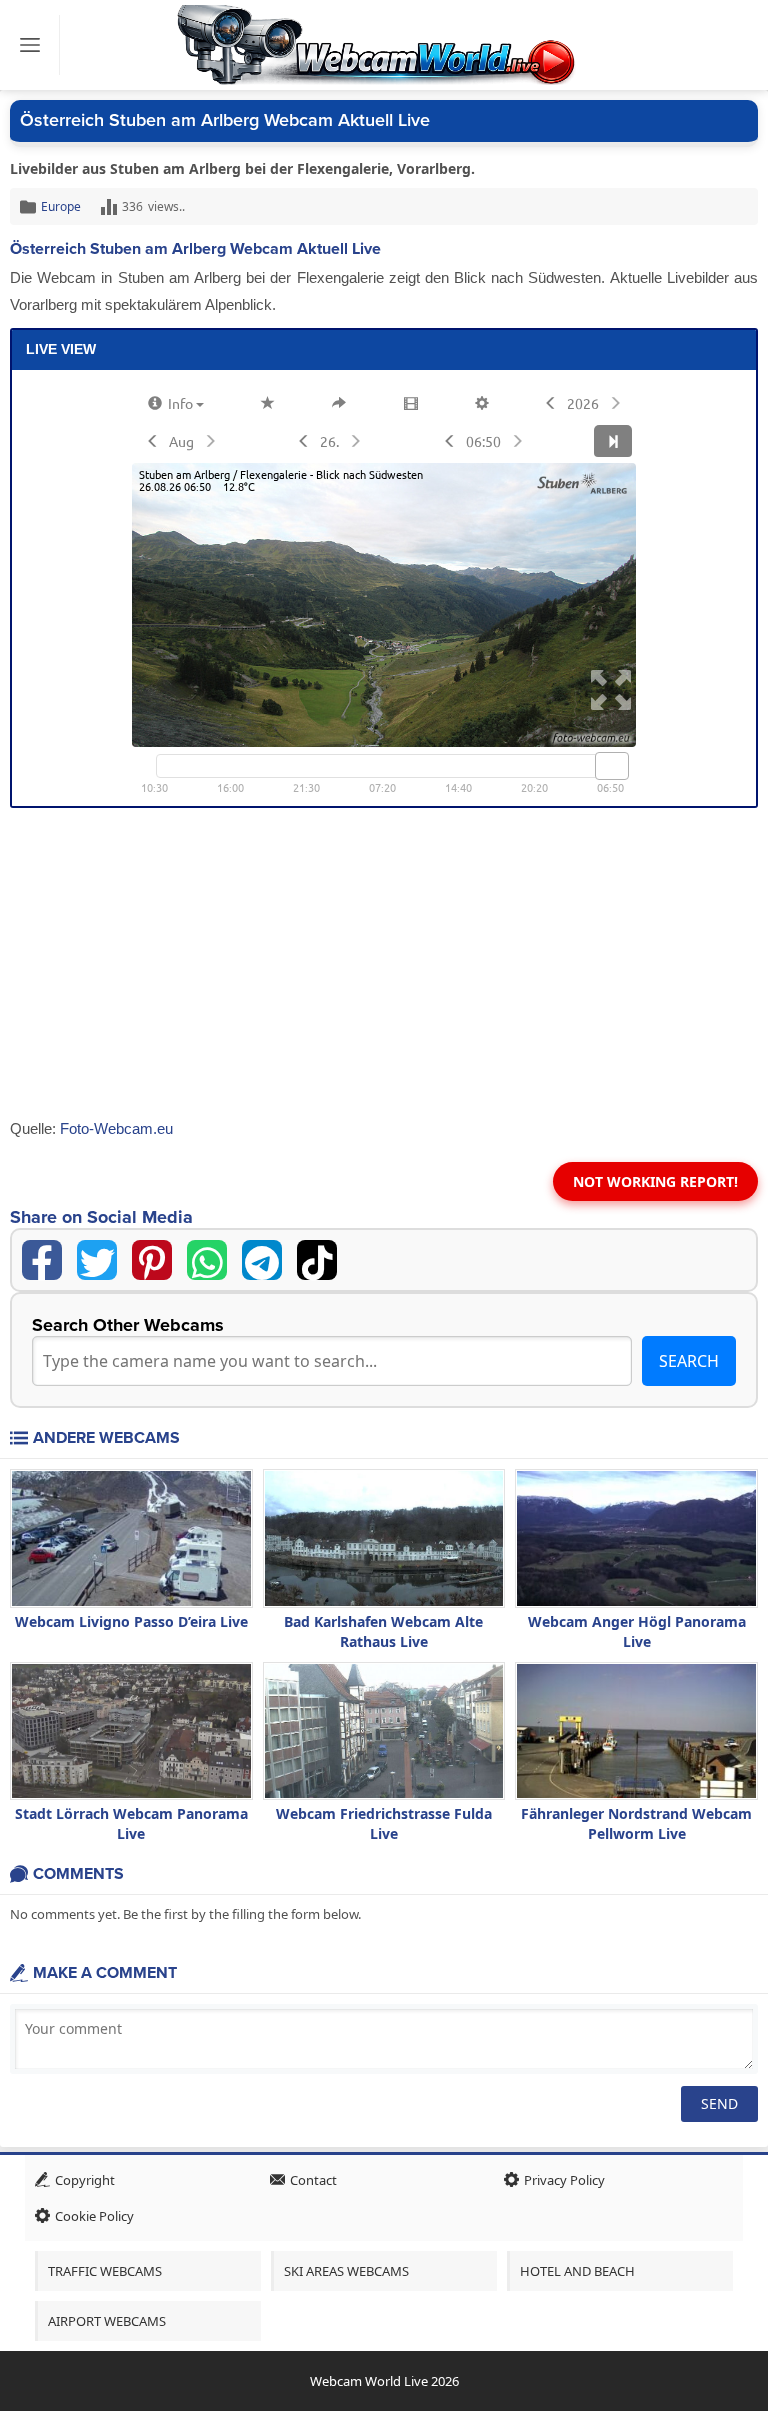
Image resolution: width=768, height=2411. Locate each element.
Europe (61, 206)
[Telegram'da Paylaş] (262, 1260)
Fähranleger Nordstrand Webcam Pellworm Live (636, 1823)
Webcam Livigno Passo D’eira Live (131, 1621)
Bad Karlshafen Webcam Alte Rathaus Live (383, 1631)
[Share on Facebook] (42, 1260)
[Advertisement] (384, 967)
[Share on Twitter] (97, 1260)
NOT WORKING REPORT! (655, 1181)
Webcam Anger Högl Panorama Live (637, 1631)
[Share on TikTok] (317, 1260)
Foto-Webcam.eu (116, 1128)
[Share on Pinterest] (152, 1260)
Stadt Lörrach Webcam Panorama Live (131, 1823)
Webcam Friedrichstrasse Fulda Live (384, 1823)
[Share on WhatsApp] (207, 1260)
